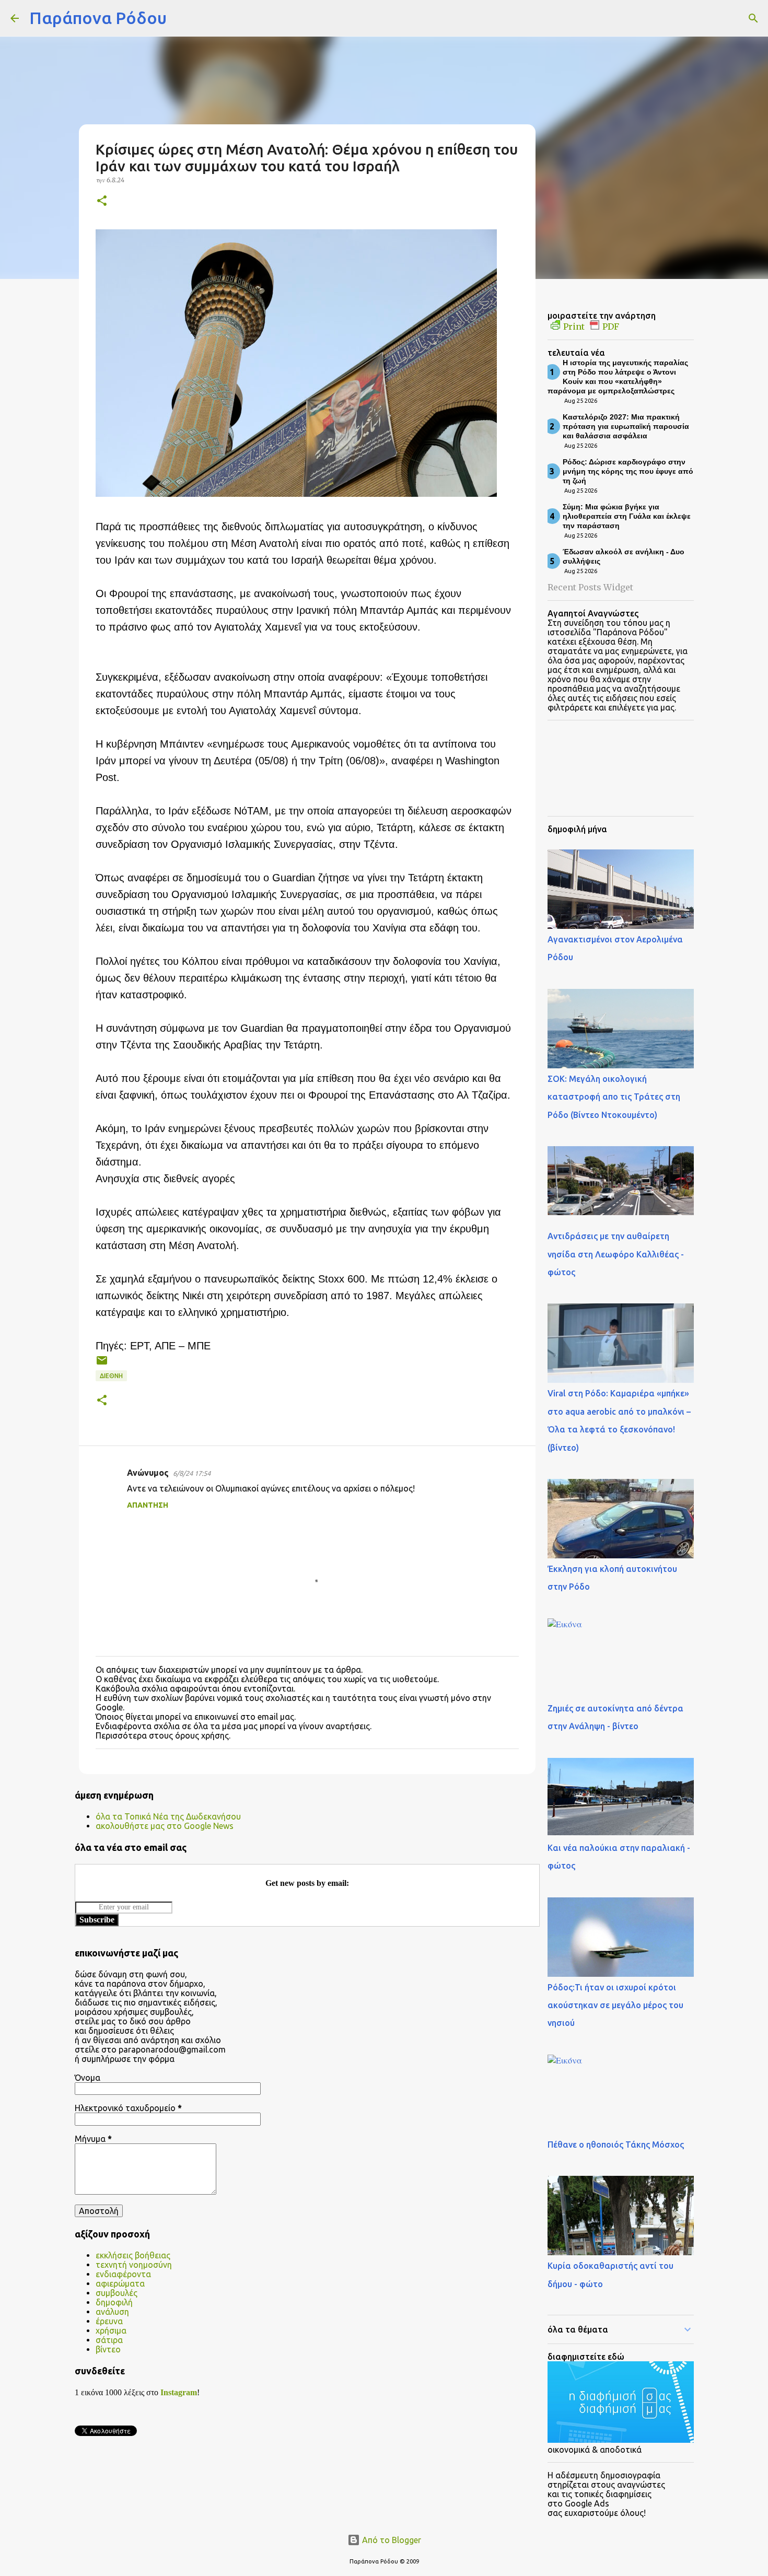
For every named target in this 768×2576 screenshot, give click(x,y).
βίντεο (108, 2349)
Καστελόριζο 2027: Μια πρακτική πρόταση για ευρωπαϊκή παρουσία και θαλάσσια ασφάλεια (626, 426)
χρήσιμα (111, 2330)
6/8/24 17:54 (192, 1473)
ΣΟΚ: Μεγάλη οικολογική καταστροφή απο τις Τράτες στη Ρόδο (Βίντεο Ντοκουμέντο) (614, 1097)
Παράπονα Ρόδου (98, 18)
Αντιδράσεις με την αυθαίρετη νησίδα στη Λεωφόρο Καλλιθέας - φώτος (616, 1254)
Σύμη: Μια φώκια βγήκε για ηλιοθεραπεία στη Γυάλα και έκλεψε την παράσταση (627, 516)
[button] (102, 201)
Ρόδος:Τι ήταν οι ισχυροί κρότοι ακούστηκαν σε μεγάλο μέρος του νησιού (615, 2005)
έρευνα (109, 2321)
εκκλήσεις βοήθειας (133, 2255)
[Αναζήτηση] (181, 18)
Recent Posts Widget (590, 587)
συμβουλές (117, 2293)
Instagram (179, 2392)
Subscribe (97, 1920)
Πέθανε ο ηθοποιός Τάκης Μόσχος (616, 2144)
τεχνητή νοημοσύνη (134, 2265)
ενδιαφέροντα (123, 2274)
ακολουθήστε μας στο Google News (165, 1826)
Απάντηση (148, 1505)
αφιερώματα (120, 2283)
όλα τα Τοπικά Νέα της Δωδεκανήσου (168, 1816)
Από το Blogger (391, 2540)
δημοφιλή (114, 2302)
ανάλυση (112, 2312)
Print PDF (591, 327)
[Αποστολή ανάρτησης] (102, 1364)
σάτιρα (109, 2340)
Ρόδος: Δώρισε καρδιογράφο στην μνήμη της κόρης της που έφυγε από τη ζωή (628, 471)
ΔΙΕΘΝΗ (111, 1376)
